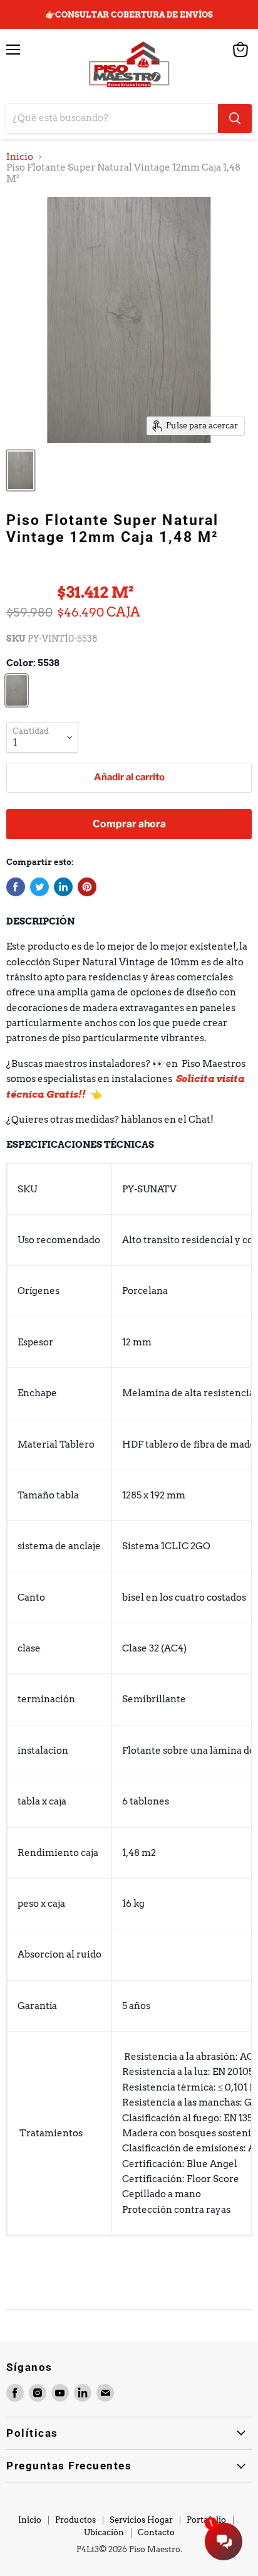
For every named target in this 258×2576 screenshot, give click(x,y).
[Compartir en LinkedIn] (63, 887)
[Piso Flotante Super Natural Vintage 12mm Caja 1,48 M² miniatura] (21, 470)
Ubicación (104, 2532)
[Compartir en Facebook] (16, 887)
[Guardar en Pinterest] (87, 887)
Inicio (20, 157)
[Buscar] (235, 119)
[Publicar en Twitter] (39, 887)
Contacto (156, 2532)
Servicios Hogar (141, 2520)
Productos (75, 2520)
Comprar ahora (129, 824)
